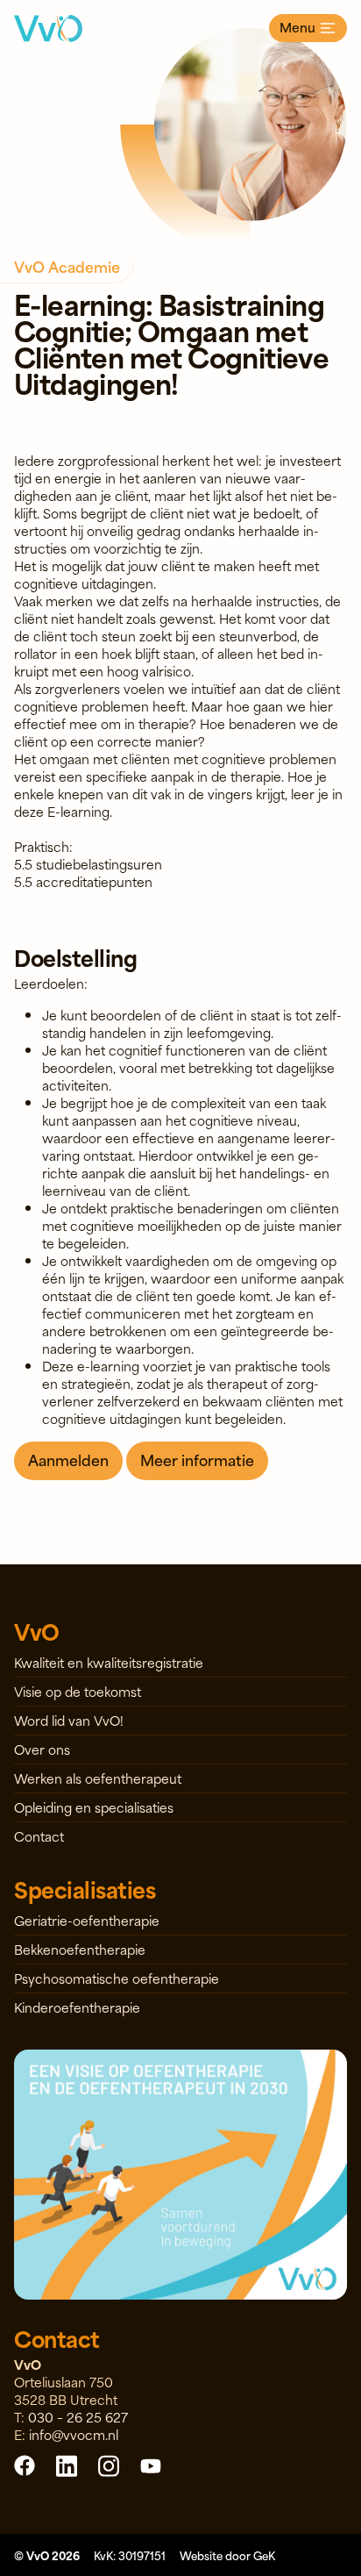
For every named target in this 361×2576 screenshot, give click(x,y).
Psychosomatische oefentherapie (117, 1978)
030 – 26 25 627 (78, 2417)
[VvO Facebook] (25, 2465)
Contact (39, 1836)
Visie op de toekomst (78, 1691)
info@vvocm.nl (74, 2434)
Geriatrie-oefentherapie (87, 1920)
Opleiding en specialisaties (94, 1807)
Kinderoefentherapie (77, 2007)
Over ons (42, 1749)
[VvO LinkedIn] (67, 2466)
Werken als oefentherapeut (98, 1778)
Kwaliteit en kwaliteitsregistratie (109, 1662)
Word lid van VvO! (69, 1720)
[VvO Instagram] (109, 2466)
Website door (227, 2555)
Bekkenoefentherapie (80, 1949)
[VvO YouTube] (151, 2466)
